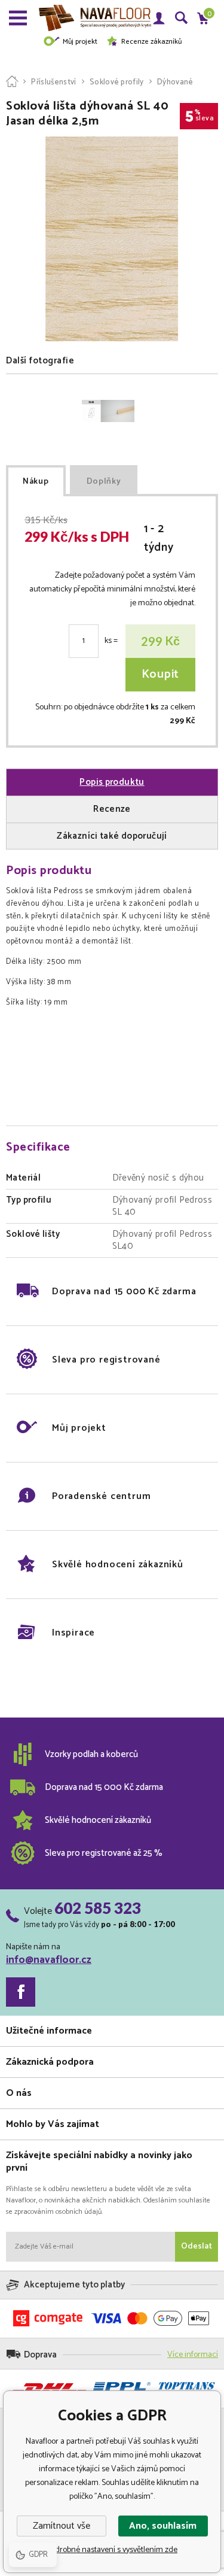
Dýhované (175, 82)
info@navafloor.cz (49, 1960)
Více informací (193, 2355)
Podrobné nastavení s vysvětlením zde (112, 2550)
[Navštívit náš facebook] (21, 1992)
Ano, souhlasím (163, 2526)
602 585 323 (98, 1908)
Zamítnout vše (62, 2526)
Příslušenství (53, 82)
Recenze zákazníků (151, 42)
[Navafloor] (12, 82)
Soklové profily (117, 82)
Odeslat (197, 2246)
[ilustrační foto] (108, 411)
